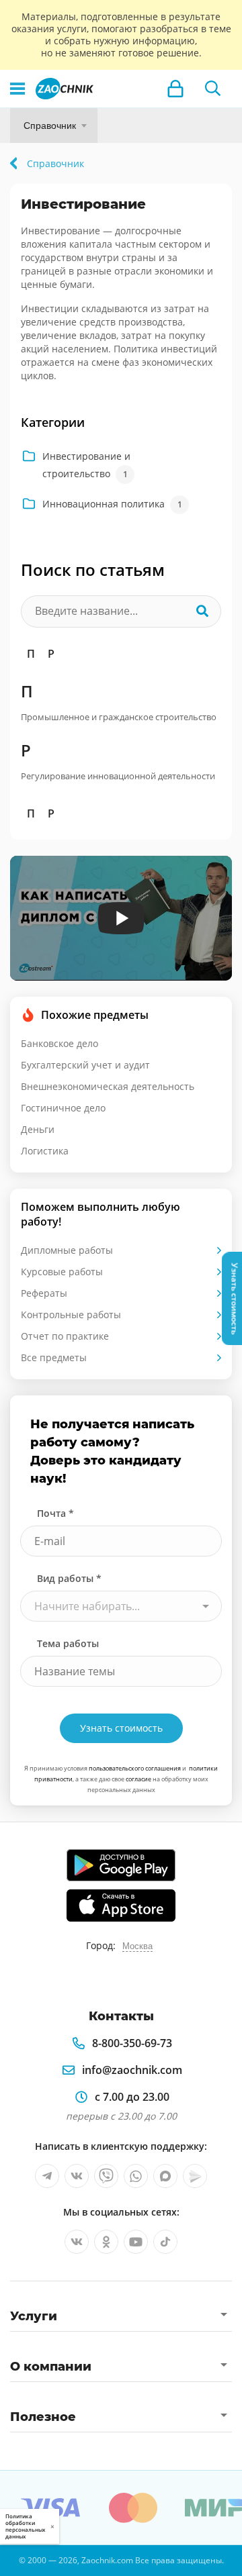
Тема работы (68, 1643)
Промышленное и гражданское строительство (119, 717)
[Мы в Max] (165, 2176)
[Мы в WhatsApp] (136, 2176)
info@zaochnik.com (132, 2070)
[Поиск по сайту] (213, 89)
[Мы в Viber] (106, 2176)
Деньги (38, 1129)
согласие (138, 1779)
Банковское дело (59, 1043)
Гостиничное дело (63, 1108)
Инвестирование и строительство (86, 465)
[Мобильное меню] (17, 89)
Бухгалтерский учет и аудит (85, 1065)
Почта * (55, 1513)
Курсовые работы (62, 1272)
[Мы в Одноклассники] (106, 2242)
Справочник (50, 126)
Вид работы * (69, 1578)
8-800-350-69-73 (132, 2043)
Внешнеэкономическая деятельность (108, 1086)
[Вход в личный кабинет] (175, 89)
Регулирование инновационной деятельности (118, 776)
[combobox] (121, 1606)
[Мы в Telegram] (47, 2176)
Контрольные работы (71, 1315)
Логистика (45, 1151)
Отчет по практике (65, 1336)
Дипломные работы (67, 1250)
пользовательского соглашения (135, 1768)
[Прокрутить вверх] (16, 2560)
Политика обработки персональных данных (25, 2526)
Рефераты (44, 1293)
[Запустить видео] (121, 918)
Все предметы (54, 1357)
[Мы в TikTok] (165, 2242)
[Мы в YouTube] (136, 2242)
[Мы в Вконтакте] (77, 2176)
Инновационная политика (112, 504)
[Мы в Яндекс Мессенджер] (195, 2176)
